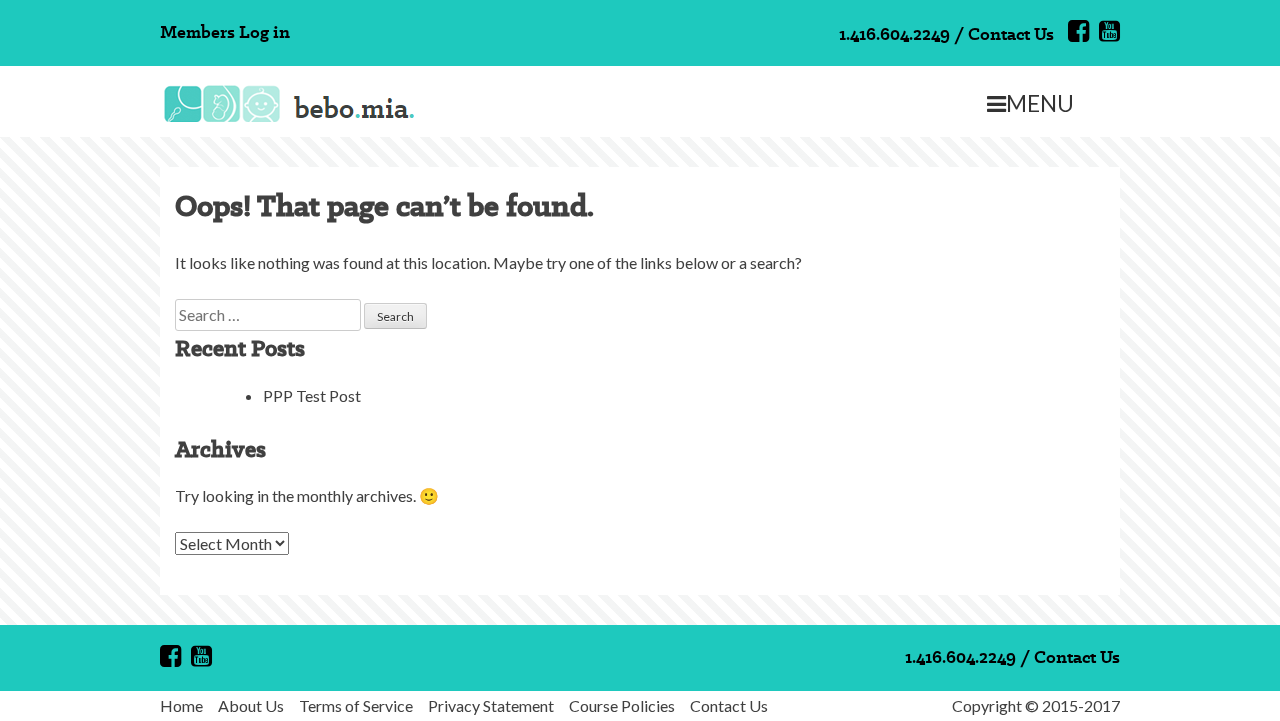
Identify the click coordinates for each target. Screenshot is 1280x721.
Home (181, 705)
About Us (251, 705)
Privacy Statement (491, 705)
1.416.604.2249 (894, 33)
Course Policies (622, 705)
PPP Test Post (312, 395)
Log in (264, 31)
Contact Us (1011, 33)
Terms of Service (356, 705)
